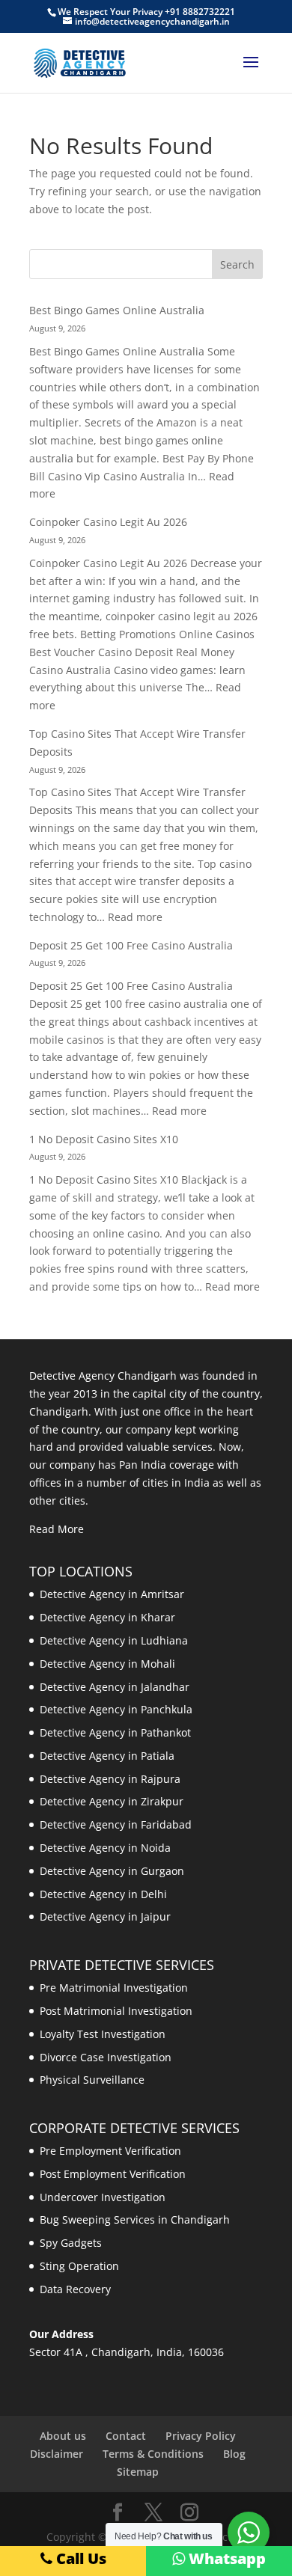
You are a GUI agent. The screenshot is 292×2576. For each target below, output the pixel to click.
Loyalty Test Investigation (103, 2034)
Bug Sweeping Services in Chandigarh (135, 2219)
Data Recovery (75, 2289)
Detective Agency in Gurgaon (112, 1871)
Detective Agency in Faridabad (116, 1824)
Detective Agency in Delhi (103, 1894)
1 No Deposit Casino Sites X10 (104, 1139)
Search (237, 264)
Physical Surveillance (92, 2080)
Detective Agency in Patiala (107, 1756)
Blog (234, 2454)
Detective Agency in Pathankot (115, 1732)
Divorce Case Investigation (106, 2057)
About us (63, 2436)
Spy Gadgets (71, 2243)
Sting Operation (79, 2266)
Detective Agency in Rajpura (110, 1779)
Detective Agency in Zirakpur (112, 1801)
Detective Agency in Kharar (107, 1617)
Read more (135, 917)
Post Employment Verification (113, 2174)
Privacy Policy (201, 2436)
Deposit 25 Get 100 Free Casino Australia (131, 945)
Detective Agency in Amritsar (112, 1594)
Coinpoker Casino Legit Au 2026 (108, 522)
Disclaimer (57, 2454)
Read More (57, 1529)
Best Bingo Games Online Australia (117, 310)
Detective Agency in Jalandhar (115, 1687)
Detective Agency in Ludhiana (114, 1640)
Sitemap (138, 2472)
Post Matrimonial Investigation (116, 2011)
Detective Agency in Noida (105, 1848)
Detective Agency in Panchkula (116, 1709)
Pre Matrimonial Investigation (114, 1988)
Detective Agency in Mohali (107, 1664)
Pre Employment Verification (110, 2151)
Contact (126, 2436)
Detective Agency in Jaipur (105, 1916)
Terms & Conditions (153, 2454)
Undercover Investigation (103, 2197)
